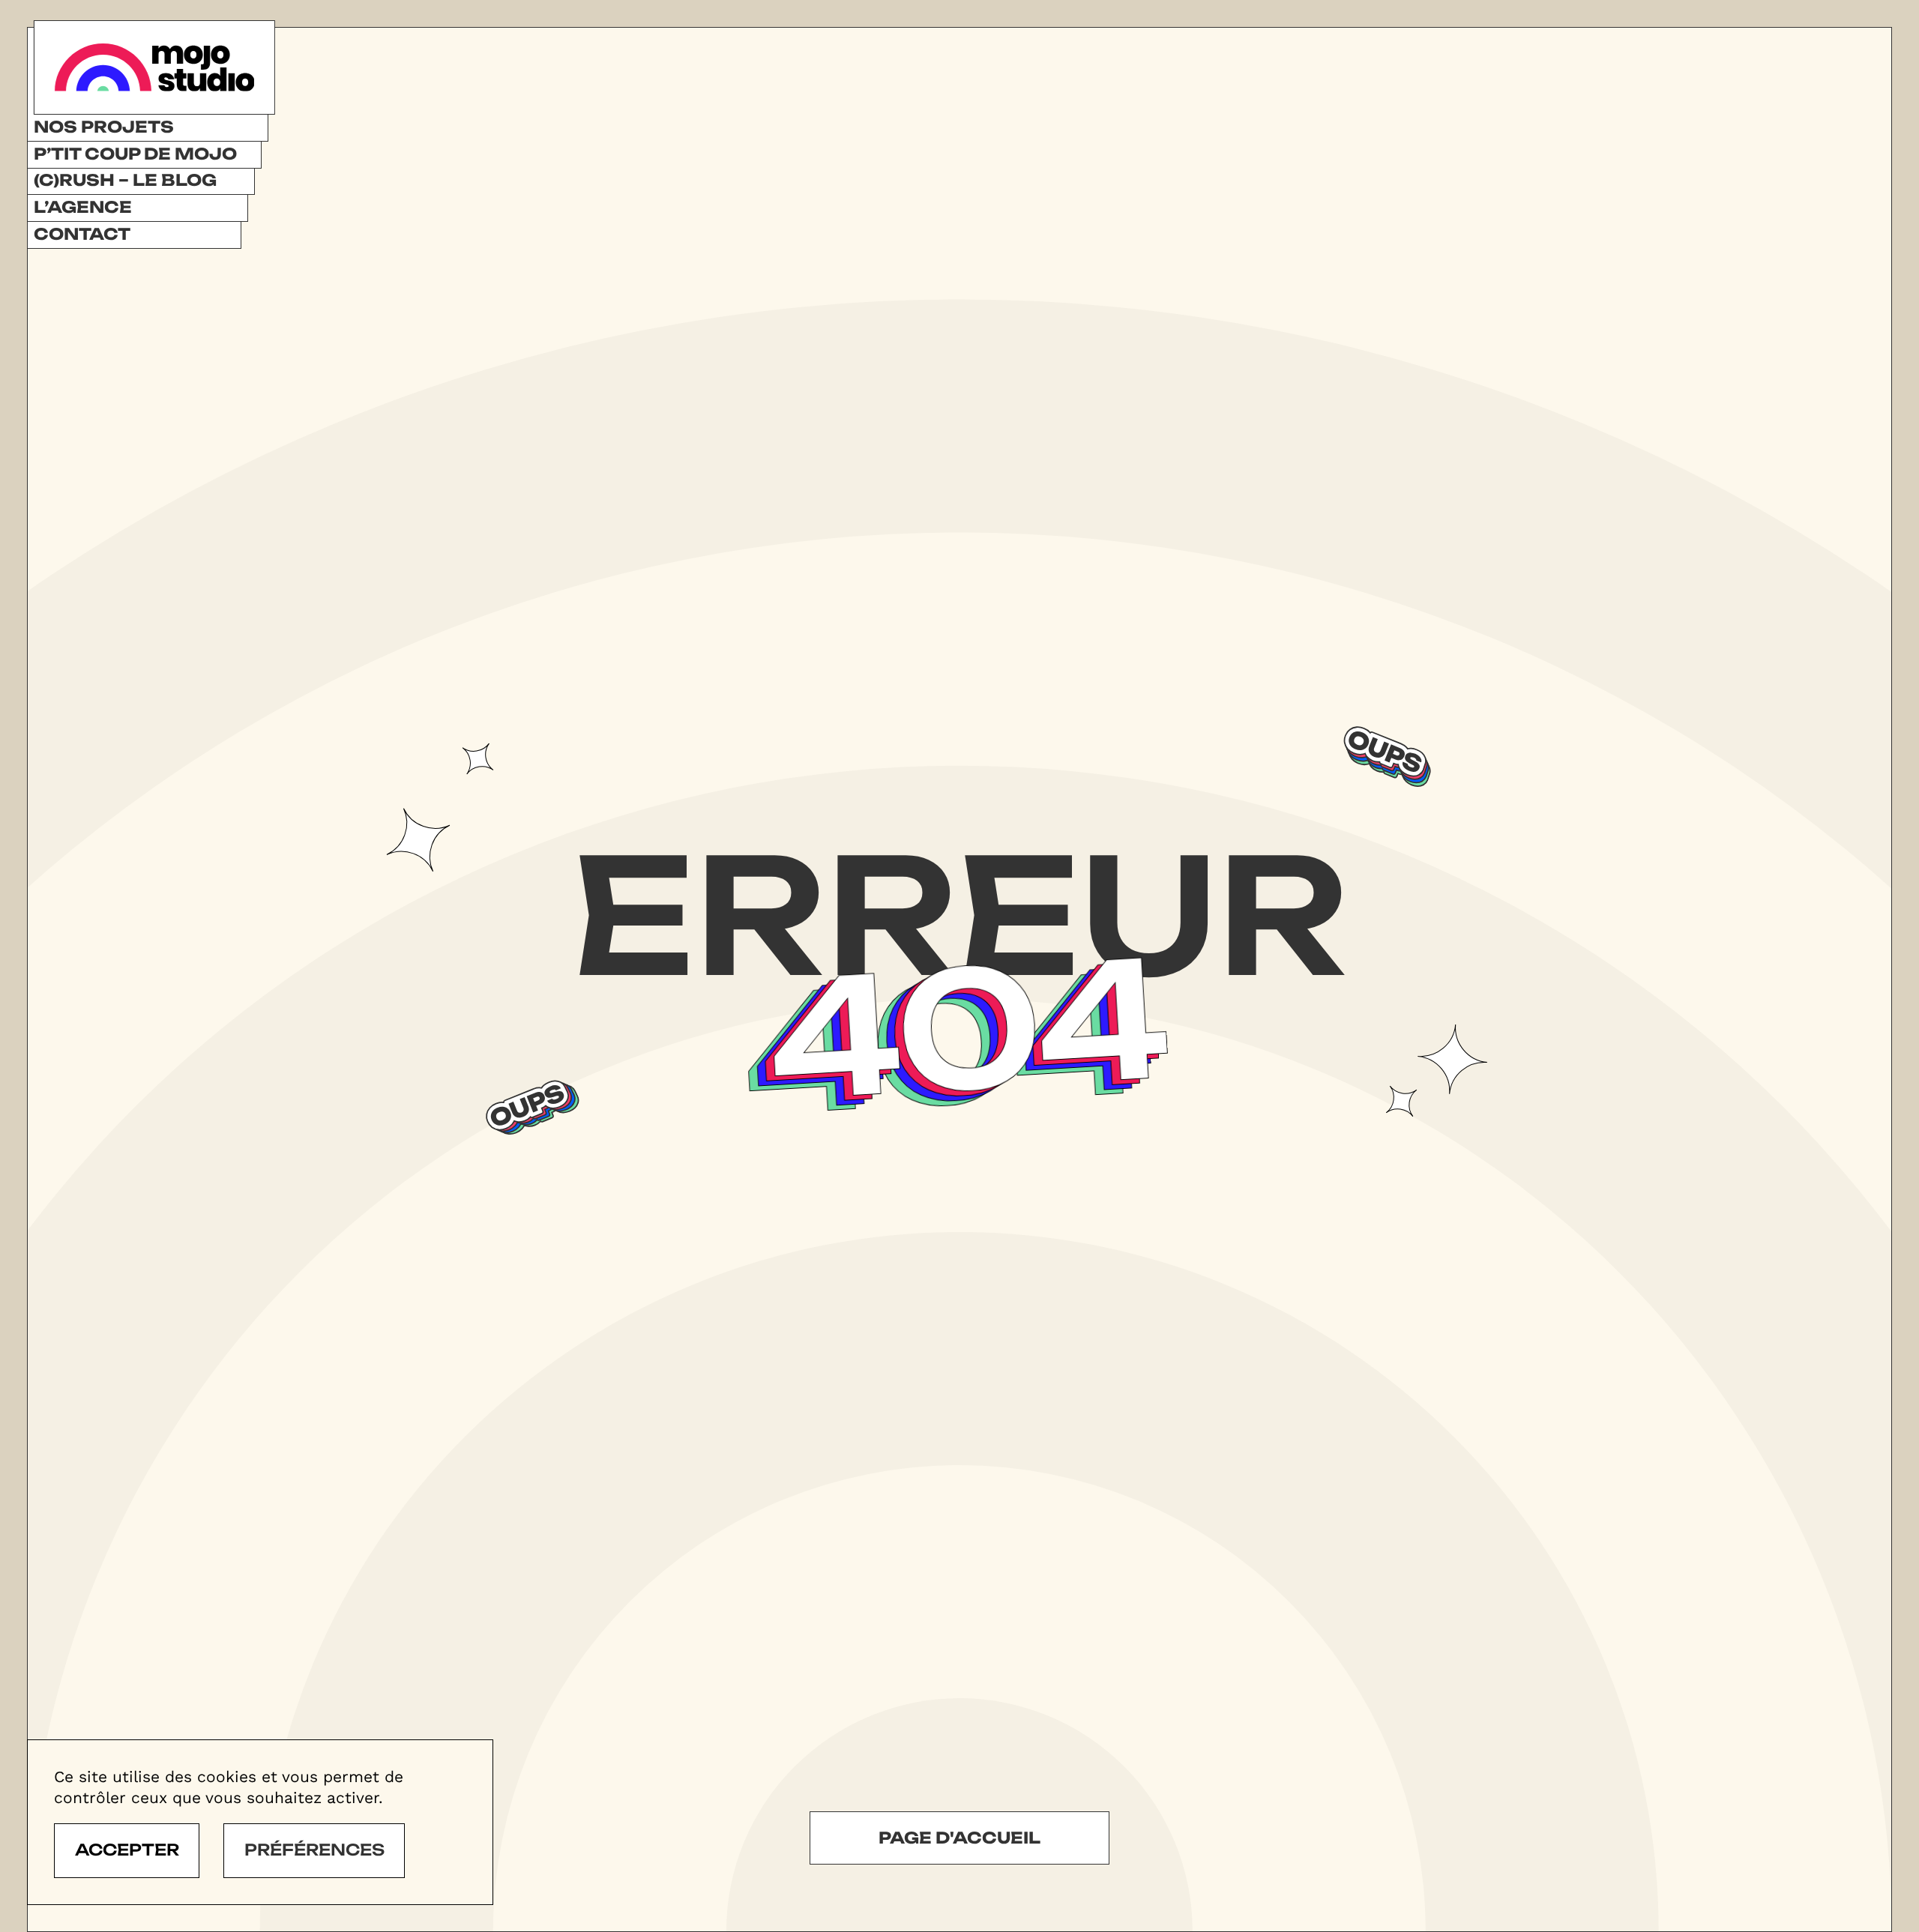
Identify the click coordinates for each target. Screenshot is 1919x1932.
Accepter (127, 1850)
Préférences (314, 1850)
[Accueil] (154, 67)
